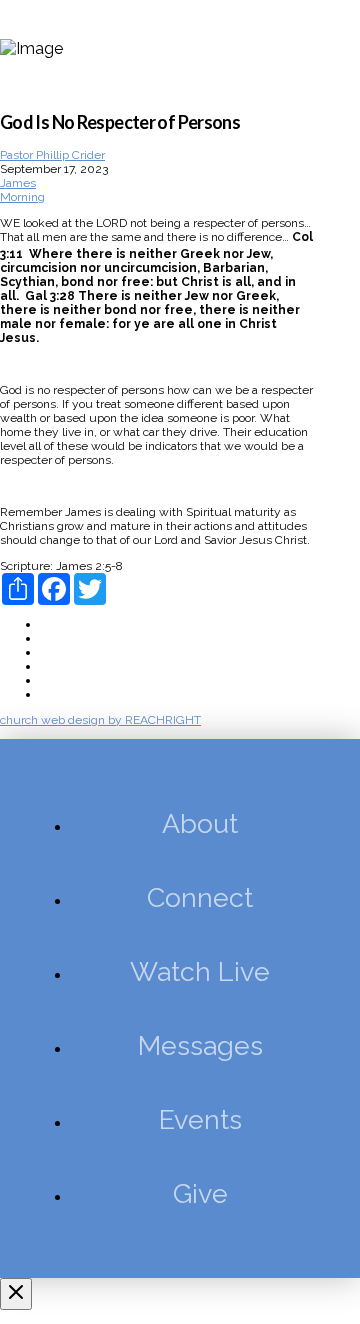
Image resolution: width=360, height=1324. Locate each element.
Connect (62, 638)
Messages (68, 666)
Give (52, 694)
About (56, 624)
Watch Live (70, 652)
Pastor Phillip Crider (52, 155)
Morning (22, 197)
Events (58, 680)
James (18, 183)
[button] (336, 48)
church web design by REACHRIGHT (100, 720)
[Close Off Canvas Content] (16, 1294)
